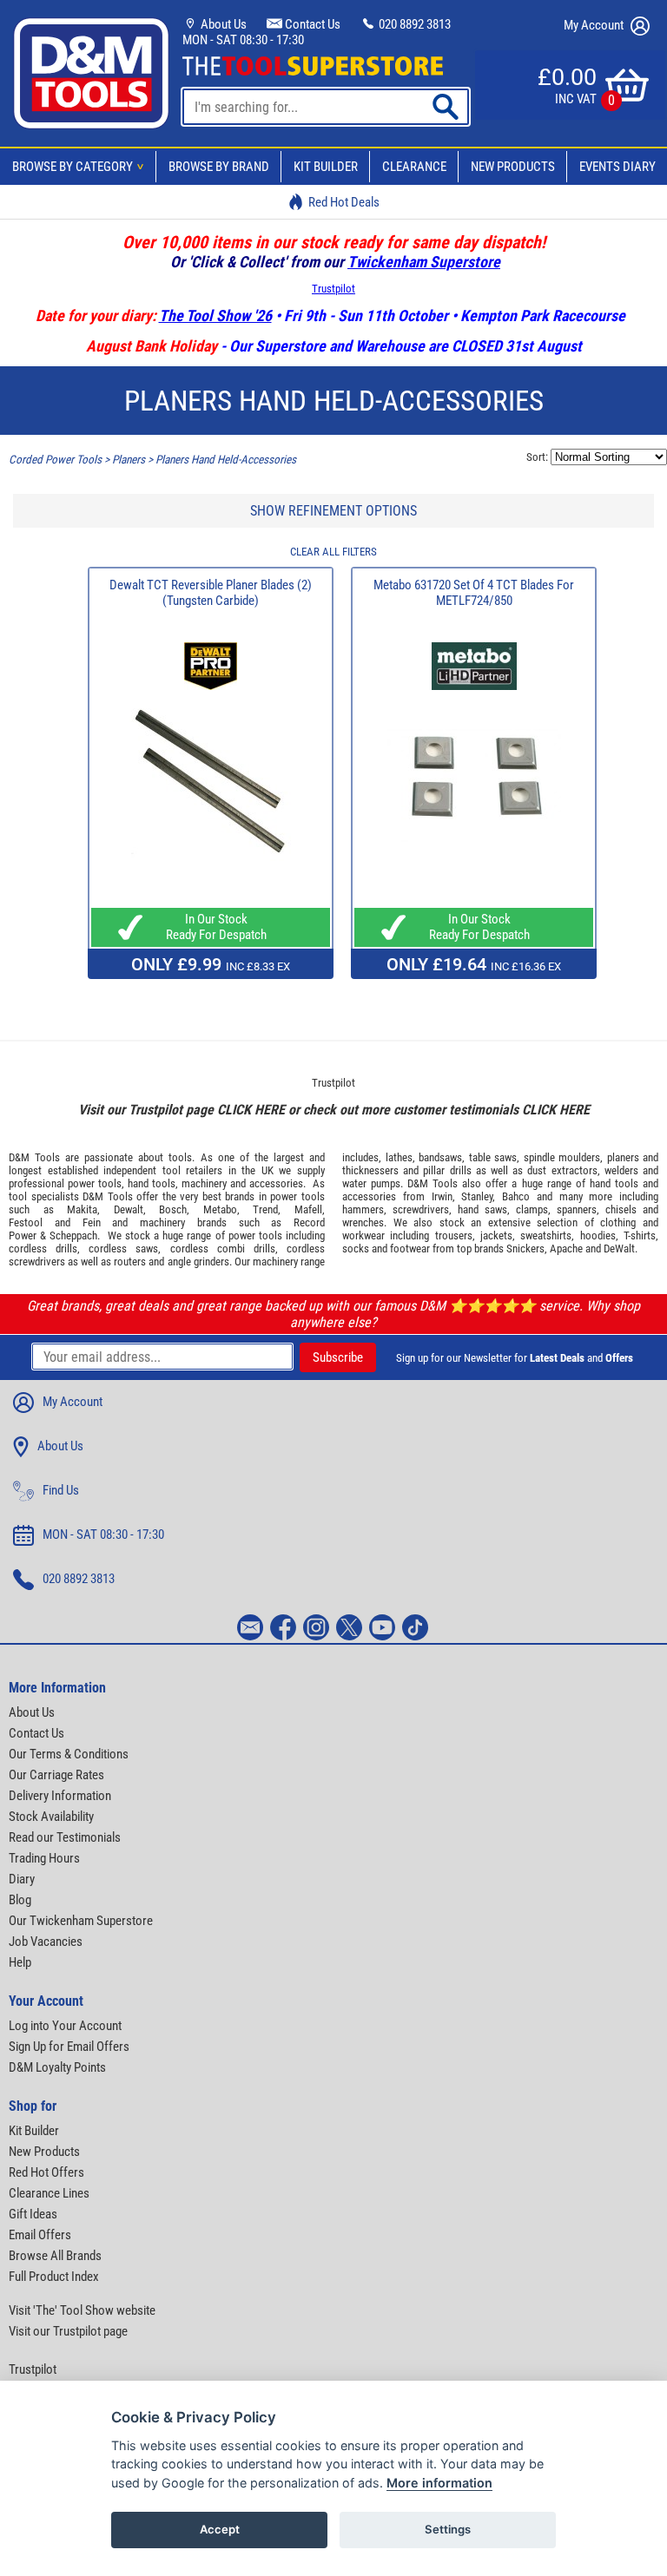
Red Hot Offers (46, 2172)
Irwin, (443, 1196)
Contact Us (311, 24)
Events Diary (617, 167)
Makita (82, 1209)
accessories (276, 1183)
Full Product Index (54, 2277)
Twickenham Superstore (424, 262)
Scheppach (73, 1235)
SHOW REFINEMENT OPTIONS (333, 511)
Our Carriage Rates (56, 1775)
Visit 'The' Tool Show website (82, 2310)
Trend (265, 1209)
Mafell (308, 1209)
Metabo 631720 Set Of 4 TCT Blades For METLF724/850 (474, 593)
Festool (26, 1222)
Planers (129, 460)
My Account (595, 25)
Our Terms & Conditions (69, 1754)
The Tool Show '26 (215, 315)
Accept (220, 2529)
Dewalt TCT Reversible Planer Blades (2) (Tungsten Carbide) (211, 593)
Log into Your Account (65, 2026)
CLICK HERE (251, 1110)
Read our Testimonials (65, 1837)
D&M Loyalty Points (57, 2067)
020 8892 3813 (413, 24)
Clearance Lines (49, 2193)
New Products (513, 167)
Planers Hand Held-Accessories (226, 460)
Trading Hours (44, 1858)
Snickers (525, 1249)
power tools (95, 1183)
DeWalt (619, 1249)
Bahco (516, 1196)
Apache (566, 1249)
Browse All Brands (55, 2256)
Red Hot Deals (344, 202)
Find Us (61, 1490)
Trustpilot (333, 289)
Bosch (173, 1209)
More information (439, 2483)
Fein (92, 1222)
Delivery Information (60, 1796)
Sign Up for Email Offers (69, 2047)
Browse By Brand (219, 167)
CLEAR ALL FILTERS (333, 552)
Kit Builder (326, 167)
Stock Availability (51, 1817)
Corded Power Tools (55, 460)
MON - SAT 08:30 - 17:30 (243, 40)
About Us (222, 24)
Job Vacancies (46, 1942)
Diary (22, 1879)
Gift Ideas (33, 2214)
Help (20, 1962)
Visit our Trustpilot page (68, 2331)
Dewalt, (130, 1209)
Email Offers (40, 2235)
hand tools (152, 1183)
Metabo (220, 1209)
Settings (448, 2529)
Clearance (414, 167)
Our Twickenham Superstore (81, 1921)
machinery (204, 1183)
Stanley (477, 1196)
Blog (20, 1900)
